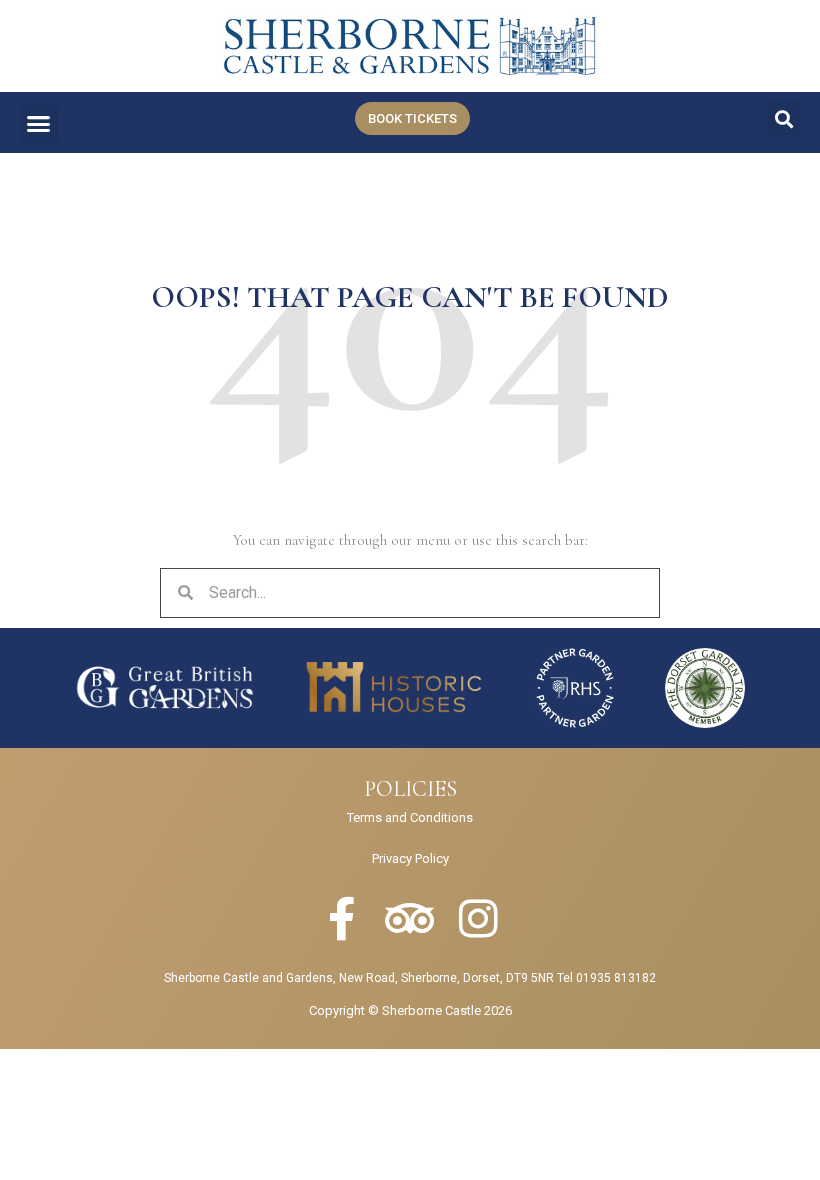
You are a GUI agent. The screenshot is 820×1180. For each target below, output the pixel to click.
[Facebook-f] (342, 919)
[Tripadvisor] (410, 919)
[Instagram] (478, 919)
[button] (39, 124)
